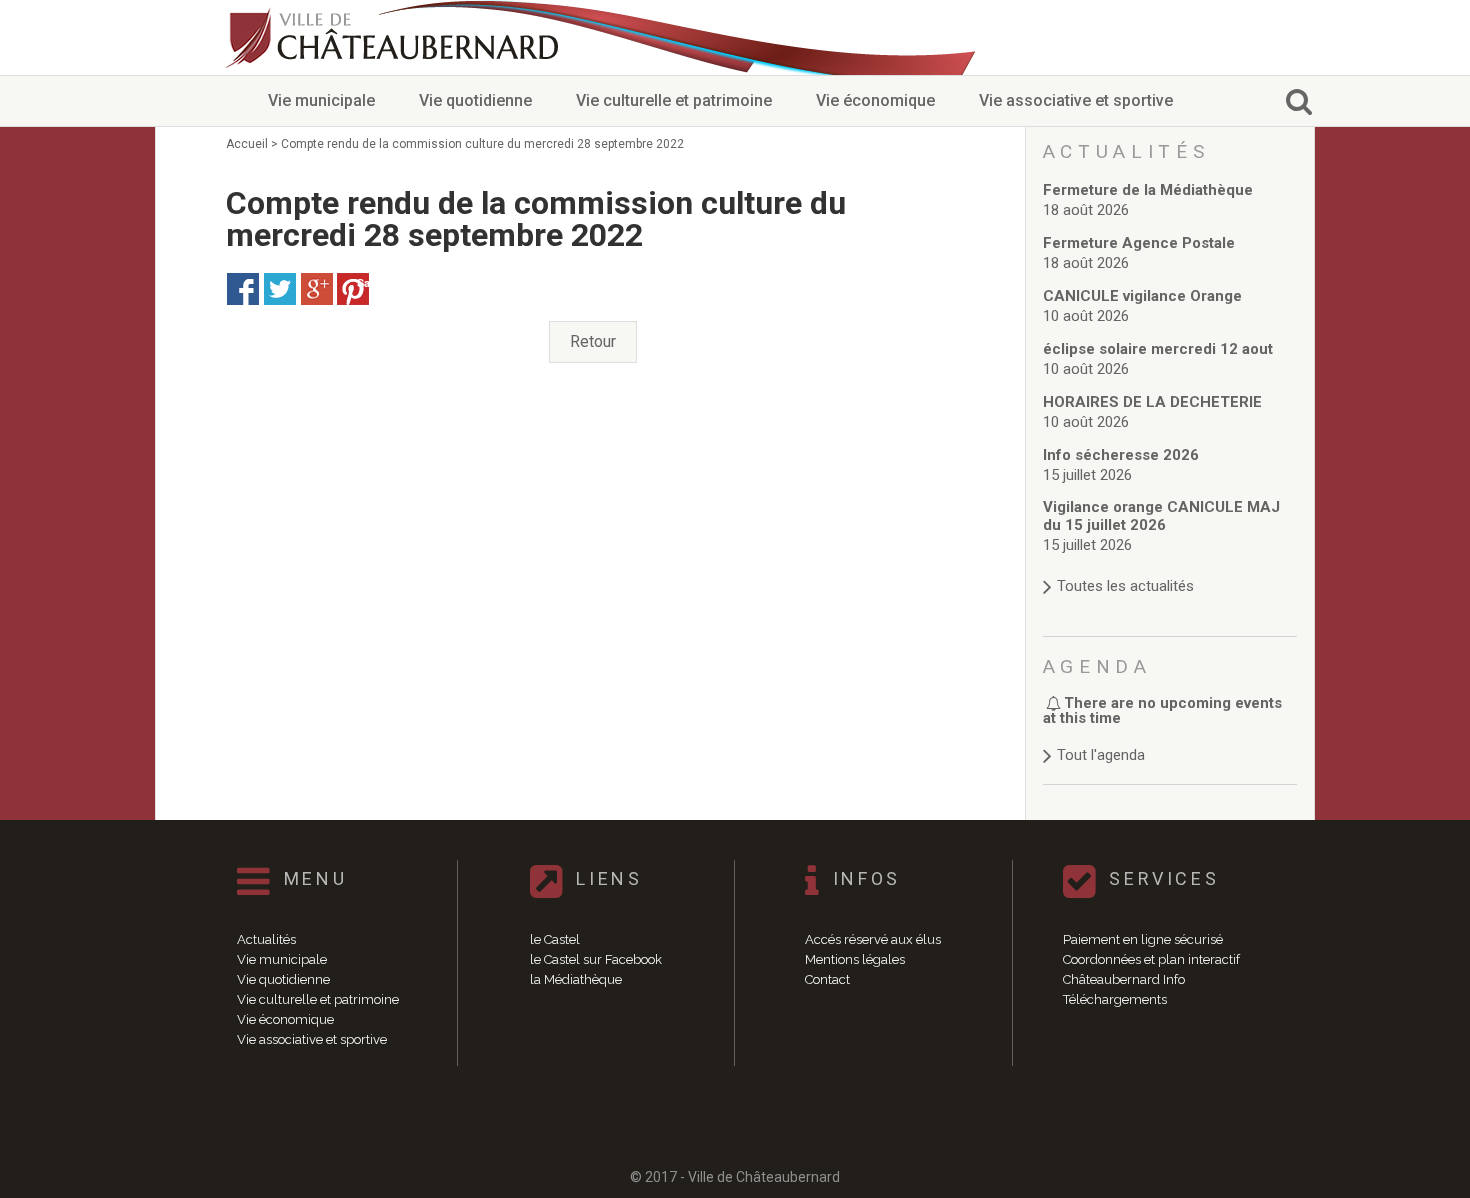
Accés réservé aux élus (873, 939)
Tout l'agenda (1101, 755)
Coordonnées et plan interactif (1151, 959)
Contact (827, 979)
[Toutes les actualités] (1170, 566)
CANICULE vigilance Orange (1142, 296)
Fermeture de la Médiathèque (1148, 190)
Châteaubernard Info (1124, 979)
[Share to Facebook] (243, 289)
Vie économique (875, 100)
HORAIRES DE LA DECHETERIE (1152, 402)
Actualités (266, 939)
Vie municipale (321, 100)
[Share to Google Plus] (317, 289)
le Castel (555, 939)
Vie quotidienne (475, 100)
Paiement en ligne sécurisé (1143, 939)
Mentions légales (855, 959)
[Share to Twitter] (280, 289)
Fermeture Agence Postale (1139, 243)
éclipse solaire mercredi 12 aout (1158, 349)
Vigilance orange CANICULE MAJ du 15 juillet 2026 (1161, 516)
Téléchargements (1115, 999)
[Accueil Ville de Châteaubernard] (395, 37)
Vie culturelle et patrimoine (674, 100)
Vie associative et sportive (1076, 100)
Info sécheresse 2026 (1121, 455)
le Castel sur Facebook (596, 959)
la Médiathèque (576, 979)
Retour (593, 341)
